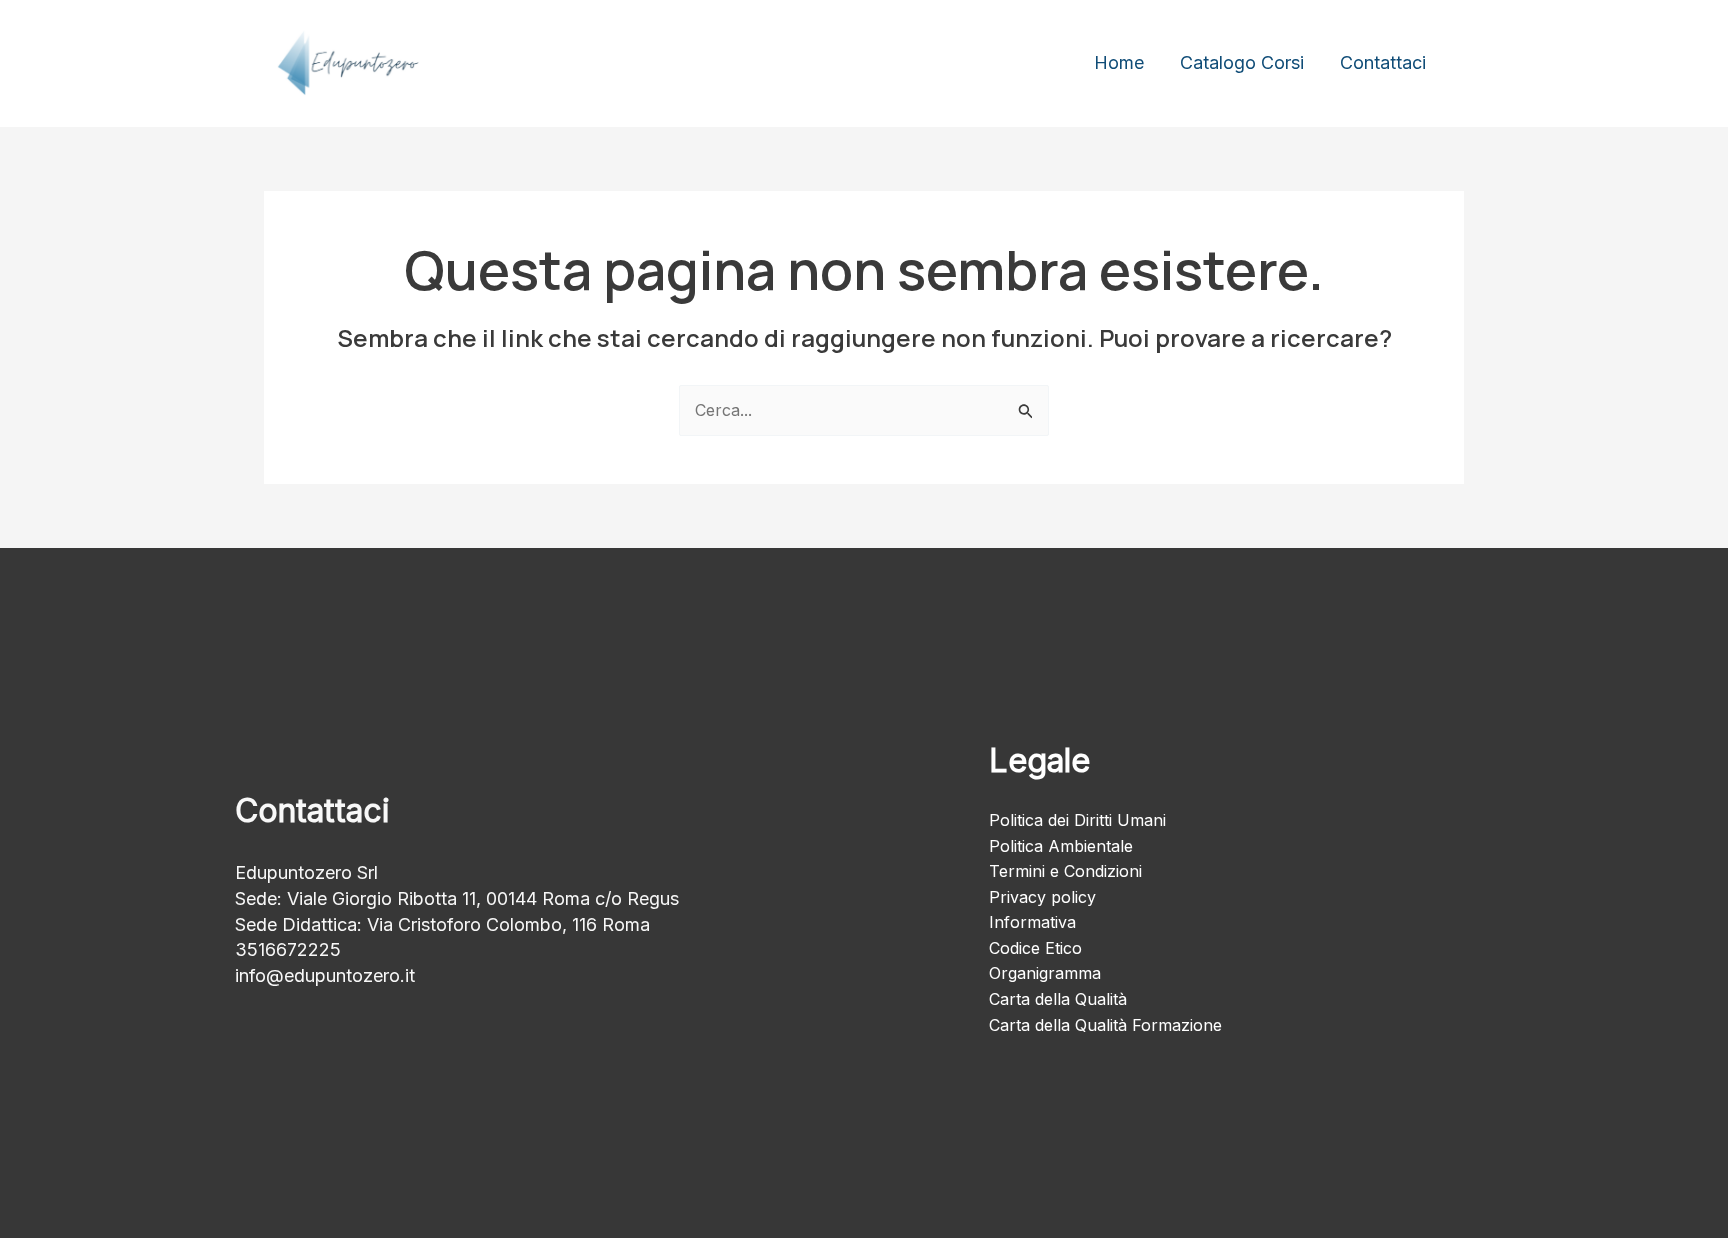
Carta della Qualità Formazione (1105, 1025)
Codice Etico (1035, 948)
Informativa (1032, 922)
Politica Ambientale (1061, 846)
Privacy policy (1042, 897)
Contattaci (1383, 63)
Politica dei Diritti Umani (1077, 820)
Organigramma (1045, 973)
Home (1119, 63)
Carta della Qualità (1058, 999)
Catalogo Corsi (1242, 63)
